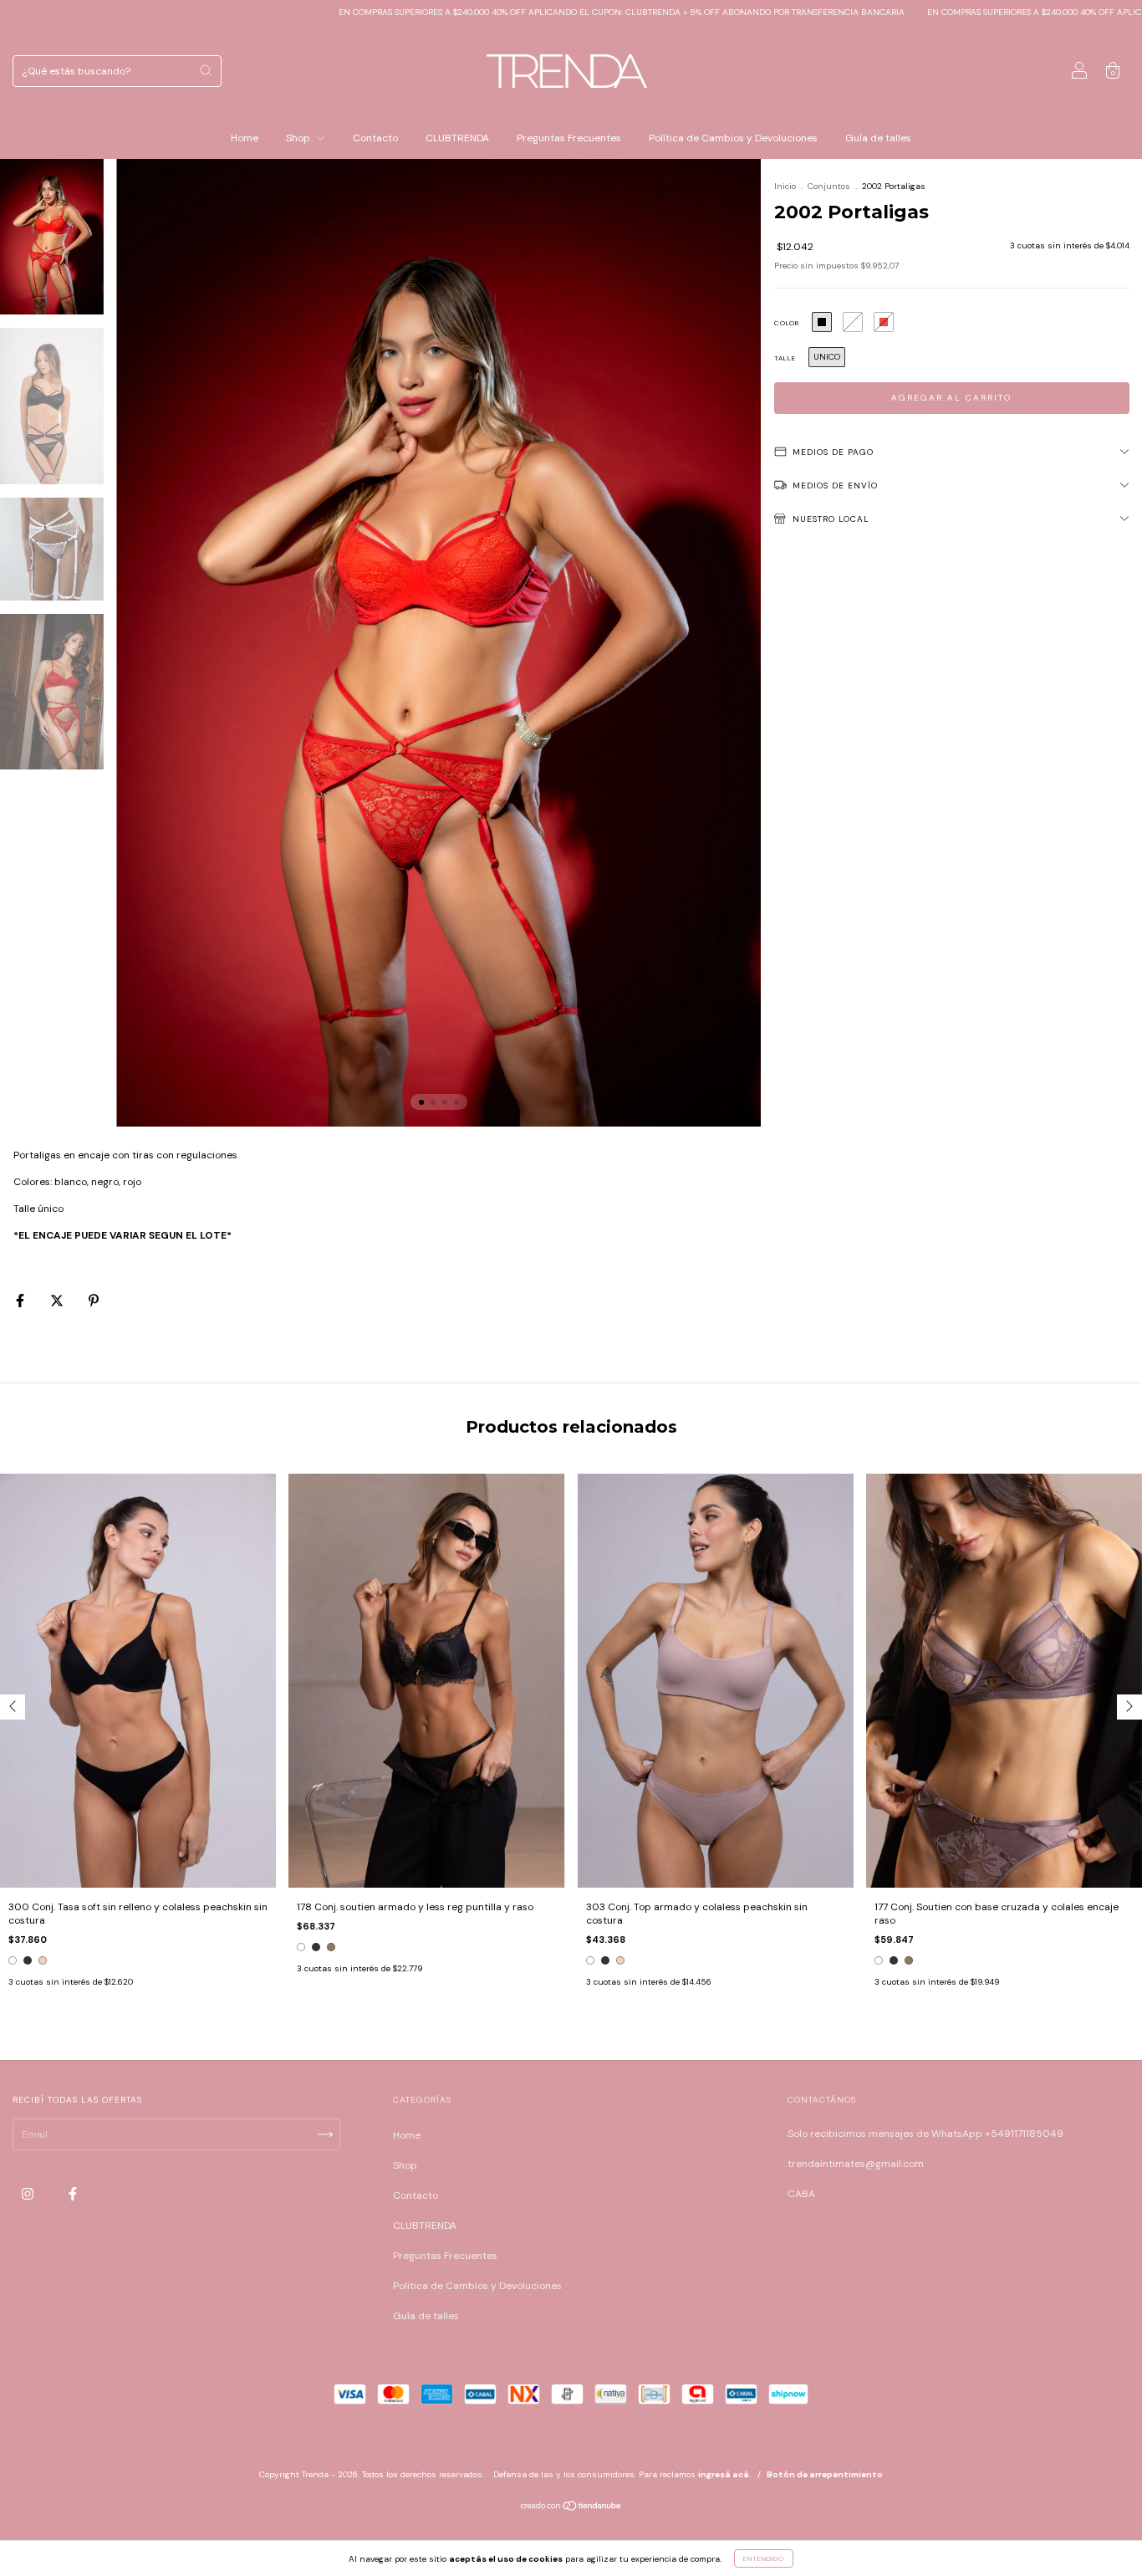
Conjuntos (829, 186)
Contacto (375, 138)
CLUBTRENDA (457, 138)
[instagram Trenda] (29, 2195)
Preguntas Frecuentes (569, 138)
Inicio (785, 186)
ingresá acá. (725, 2474)
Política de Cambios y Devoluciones (733, 138)
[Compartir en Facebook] (21, 1301)
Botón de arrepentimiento (825, 2474)
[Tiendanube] (571, 2508)
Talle (785, 358)
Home (245, 138)
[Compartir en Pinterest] (94, 1301)
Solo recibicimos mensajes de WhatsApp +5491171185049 (925, 2134)
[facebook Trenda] (73, 2195)
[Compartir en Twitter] (58, 1301)
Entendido (764, 2558)
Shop (299, 138)
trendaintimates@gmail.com (856, 2164)
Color (787, 323)
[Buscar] (206, 70)
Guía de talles (878, 138)
